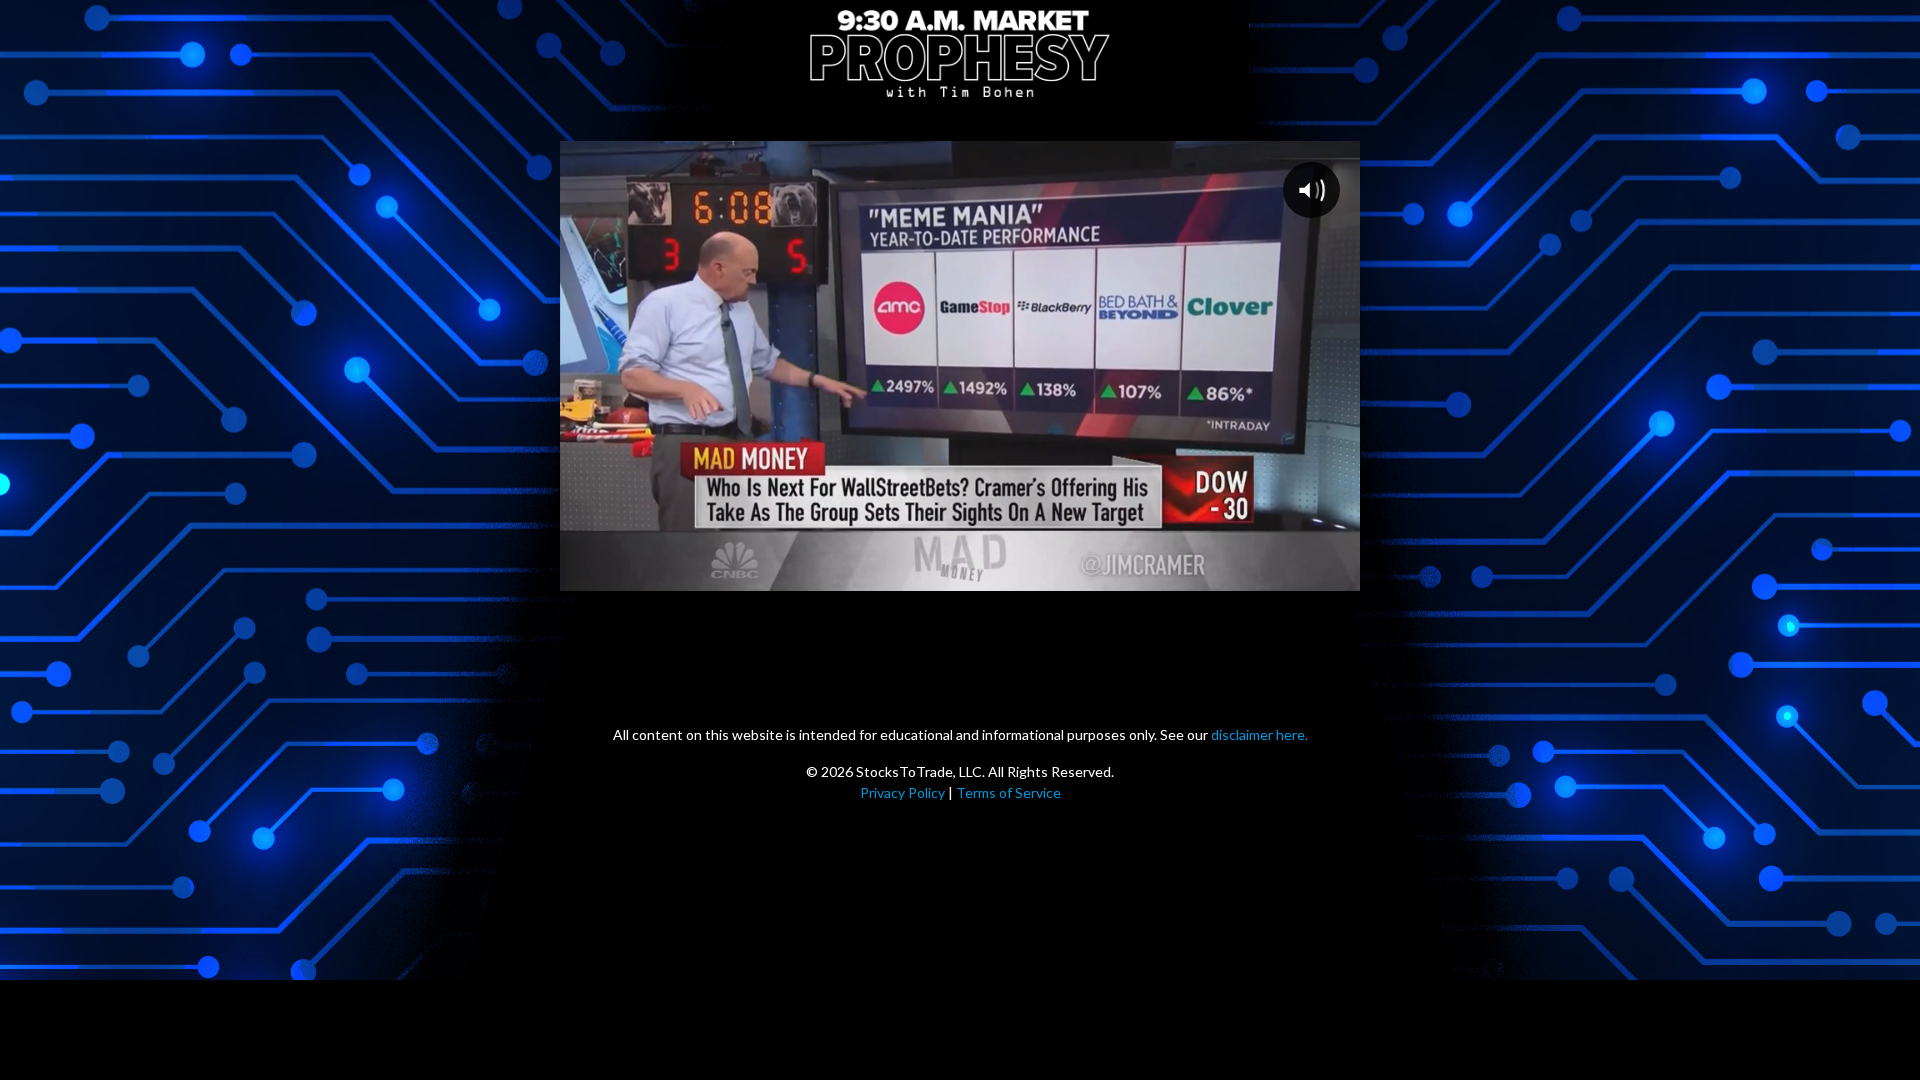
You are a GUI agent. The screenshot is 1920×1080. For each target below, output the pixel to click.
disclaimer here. (1259, 734)
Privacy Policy (902, 792)
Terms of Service (1008, 792)
